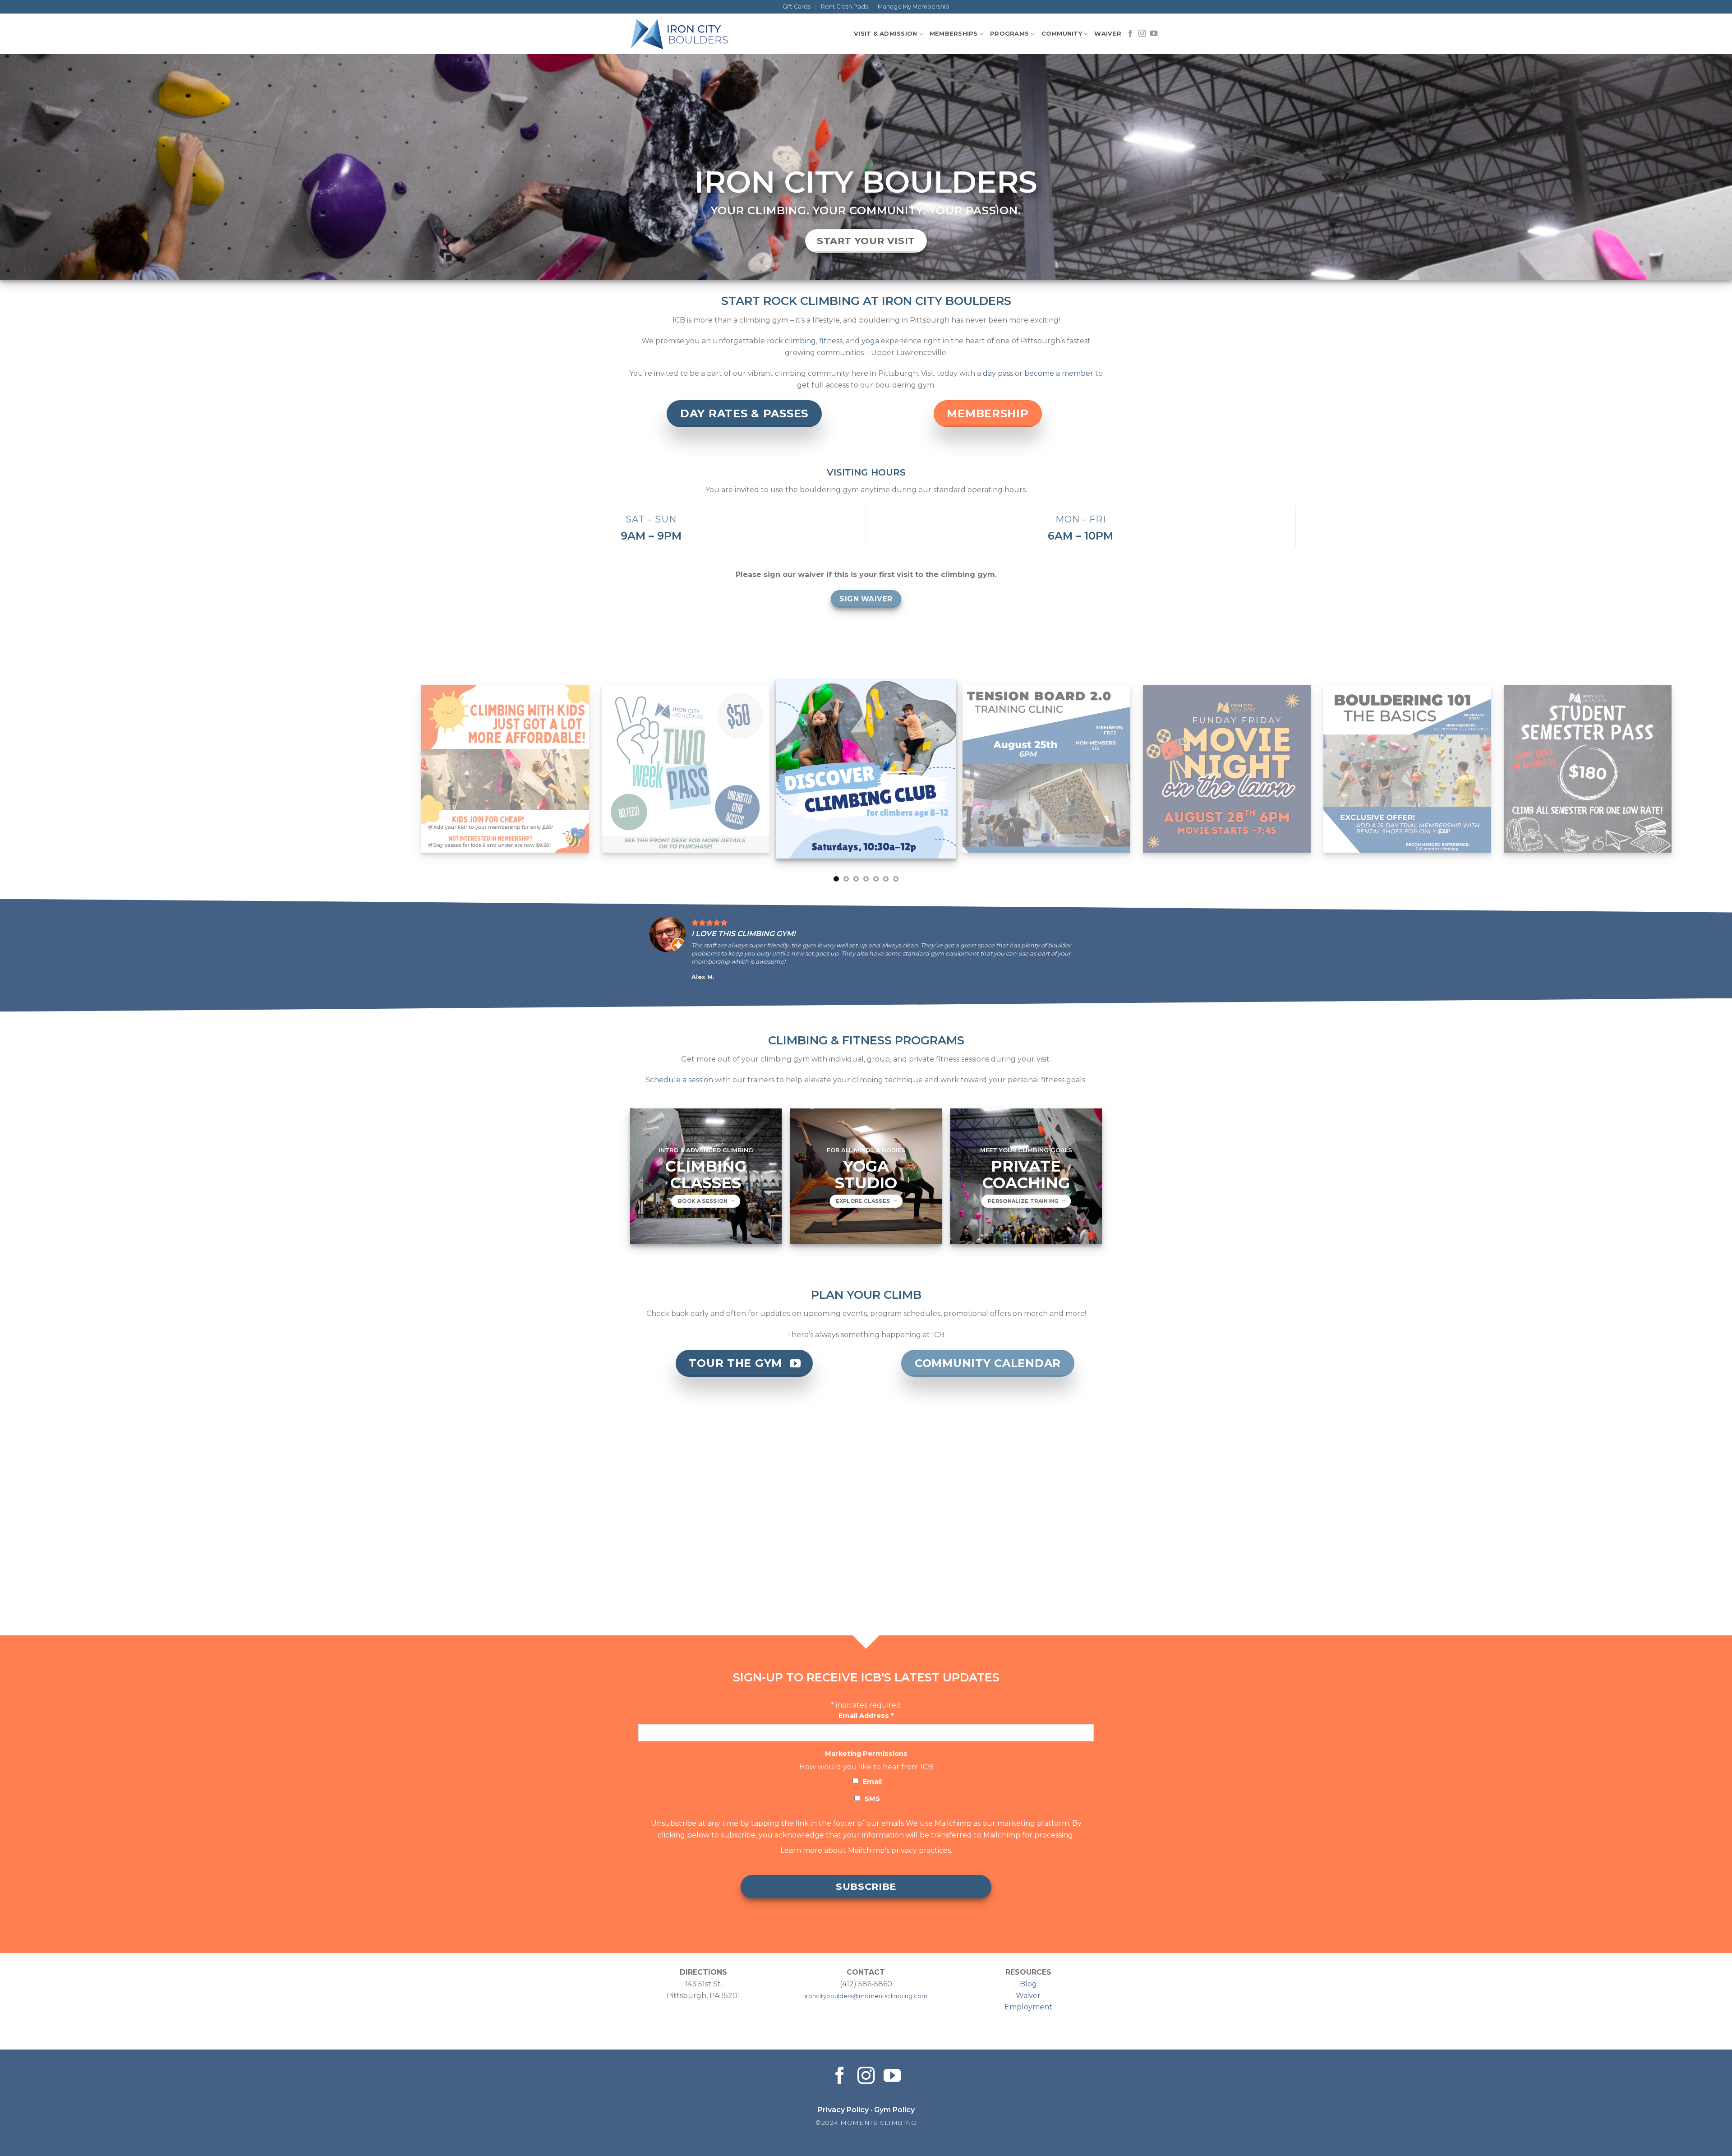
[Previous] (46, 775)
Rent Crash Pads (844, 7)
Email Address (866, 1716)
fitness (831, 341)
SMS (872, 1799)
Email (872, 1782)
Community (1062, 34)
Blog (1028, 1984)
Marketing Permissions (866, 1754)
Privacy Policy (843, 2110)
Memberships (954, 34)
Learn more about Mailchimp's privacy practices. (866, 1850)
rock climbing (791, 341)
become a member (1059, 373)
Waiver (1108, 34)
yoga (870, 341)
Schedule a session (679, 1080)
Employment (1028, 2007)
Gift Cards (797, 7)
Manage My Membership (914, 7)
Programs (1009, 34)
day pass (998, 373)
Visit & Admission (885, 34)
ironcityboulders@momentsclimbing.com (866, 1996)
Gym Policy (894, 2110)
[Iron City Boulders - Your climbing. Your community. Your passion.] (704, 34)
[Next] (1686, 775)
